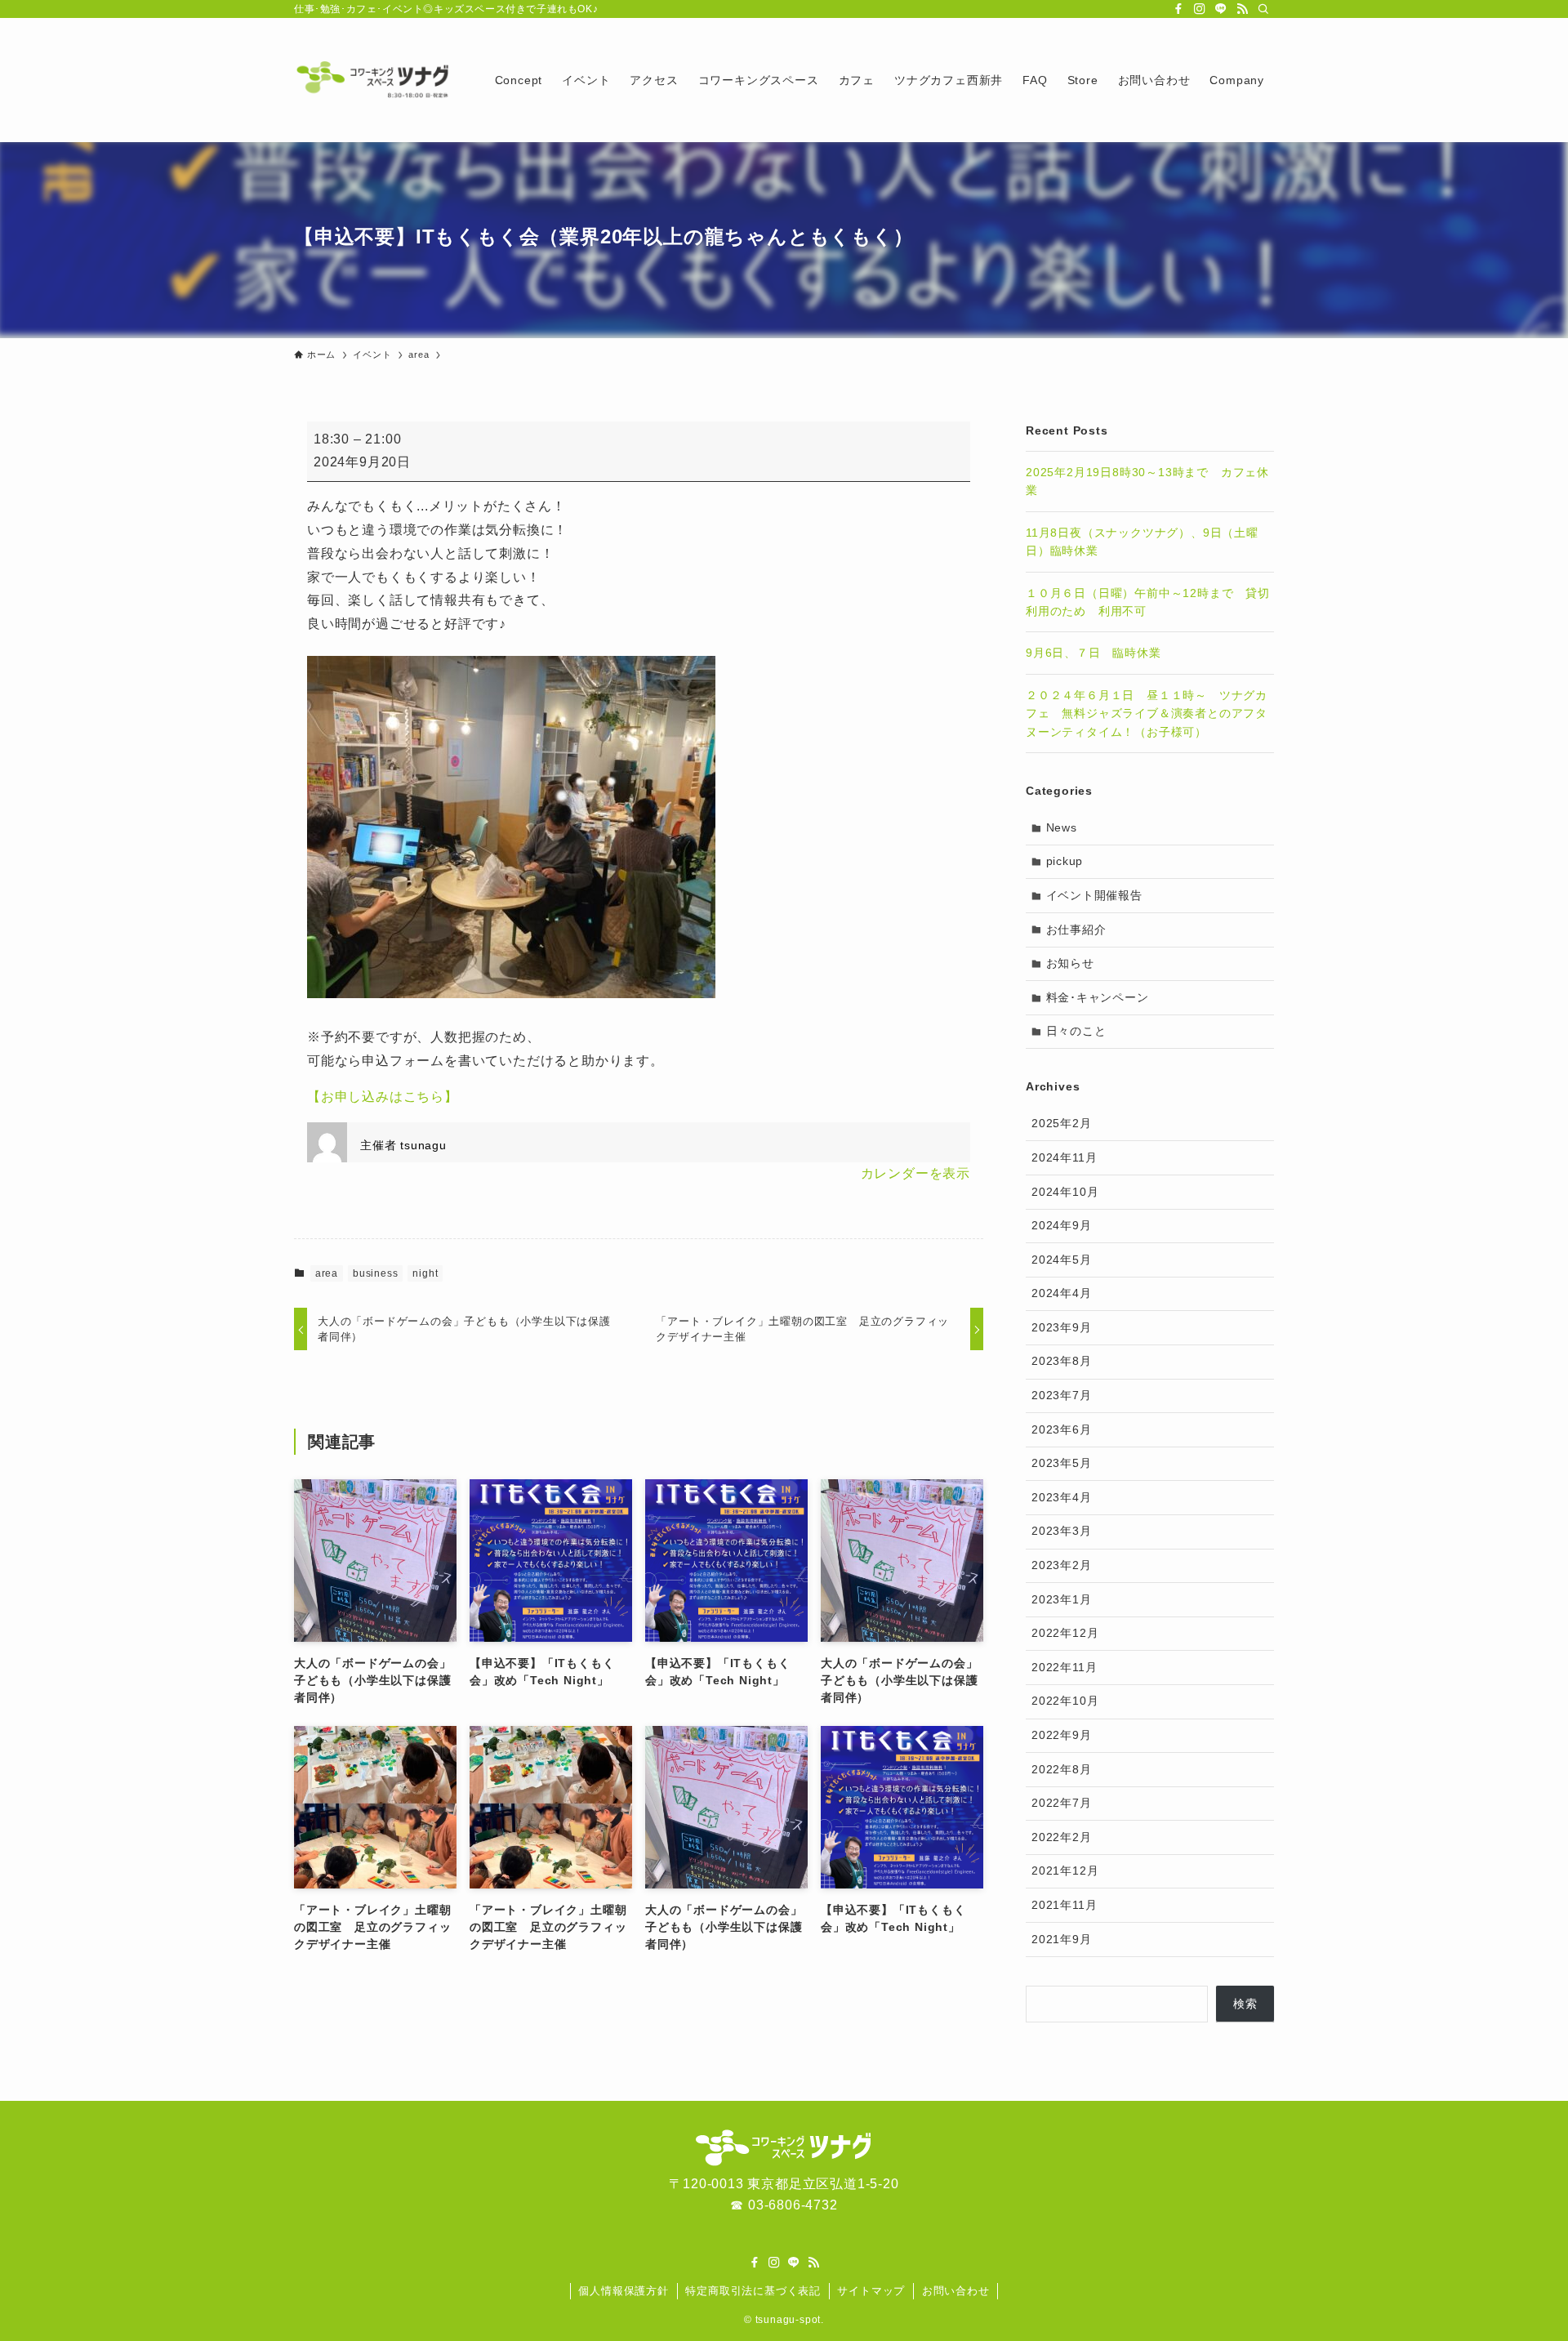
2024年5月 (1062, 1260)
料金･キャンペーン (1098, 997)
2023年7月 (1062, 1395)
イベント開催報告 (1094, 895)
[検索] (1263, 9)
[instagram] (1200, 9)
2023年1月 (1062, 1599)
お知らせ (1070, 963)
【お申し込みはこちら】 (383, 1097)
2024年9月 (1062, 1225)
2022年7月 (1062, 1803)
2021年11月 (1064, 1905)
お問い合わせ (956, 2291)
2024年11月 (1064, 1157)
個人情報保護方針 (623, 2291)
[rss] (1242, 9)
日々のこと (1076, 1031)
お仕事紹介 (1076, 930)
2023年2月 (1062, 1565)
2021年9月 (1062, 1939)
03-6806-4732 (793, 2205)
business (375, 1273)
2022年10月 (1065, 1701)
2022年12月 (1065, 1633)
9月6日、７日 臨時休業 (1094, 653)
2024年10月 (1065, 1192)
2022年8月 (1062, 1769)
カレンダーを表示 (915, 1173)
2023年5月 (1062, 1463)
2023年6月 (1062, 1429)
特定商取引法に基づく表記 (753, 2291)
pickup (1065, 861)
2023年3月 (1062, 1531)
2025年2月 (1062, 1123)
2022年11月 (1064, 1667)
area (327, 1273)
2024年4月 (1062, 1293)
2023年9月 (1062, 1327)
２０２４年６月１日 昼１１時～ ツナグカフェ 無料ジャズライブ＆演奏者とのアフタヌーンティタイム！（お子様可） (1147, 713)
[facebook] (1178, 9)
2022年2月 (1062, 1837)
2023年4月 (1062, 1497)
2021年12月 (1065, 1871)
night (425, 1273)
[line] (1221, 9)
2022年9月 (1062, 1735)
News (1062, 827)
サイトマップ (871, 2291)
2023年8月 (1062, 1361)
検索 (1245, 2004)
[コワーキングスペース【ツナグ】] (373, 80)
